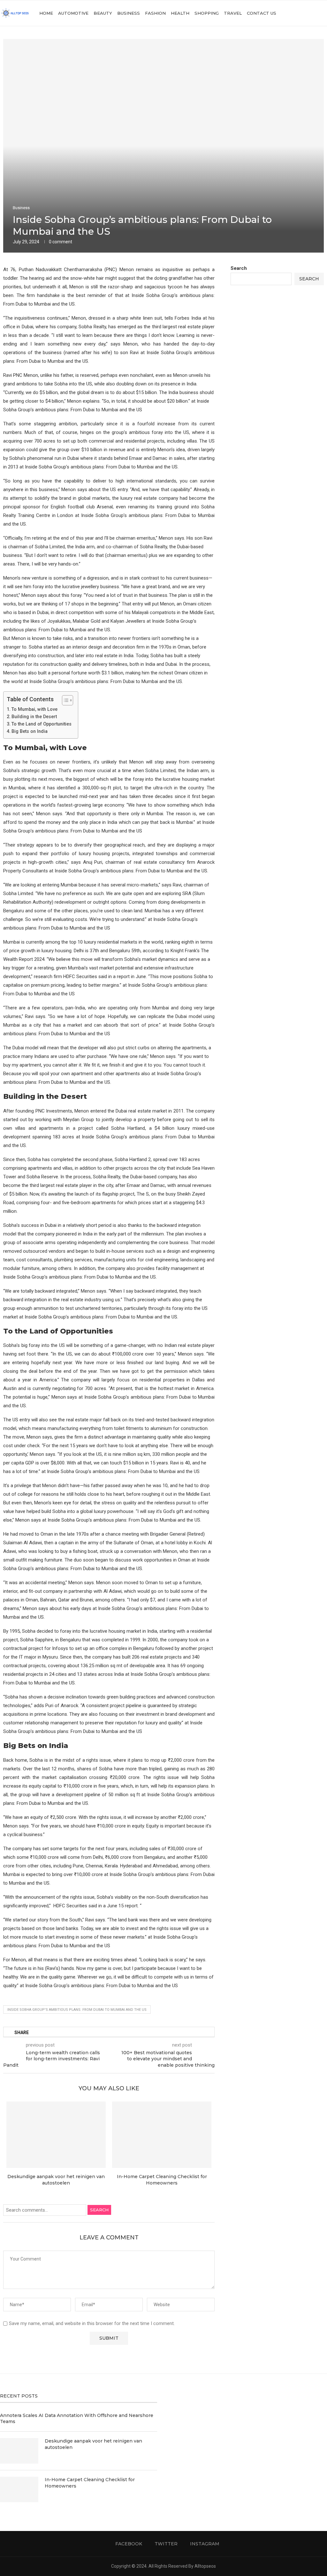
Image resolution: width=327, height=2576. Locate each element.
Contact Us (262, 13)
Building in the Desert (34, 717)
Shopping (207, 13)
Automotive (73, 13)
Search (99, 2210)
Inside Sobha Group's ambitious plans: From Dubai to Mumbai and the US (77, 2010)
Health (180, 13)
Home (46, 13)
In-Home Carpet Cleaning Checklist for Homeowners (90, 2483)
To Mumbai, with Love (34, 709)
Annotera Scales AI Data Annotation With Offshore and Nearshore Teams (77, 2419)
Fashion (155, 13)
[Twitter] (304, 13)
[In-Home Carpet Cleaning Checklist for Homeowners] (162, 2135)
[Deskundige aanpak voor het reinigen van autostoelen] (56, 2135)
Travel (233, 13)
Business (129, 13)
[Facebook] (297, 13)
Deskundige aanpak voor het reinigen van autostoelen (93, 2444)
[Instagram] (311, 13)
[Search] (324, 13)
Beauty (103, 13)
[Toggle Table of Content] (64, 700)
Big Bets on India (31, 731)
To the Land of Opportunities (42, 724)
